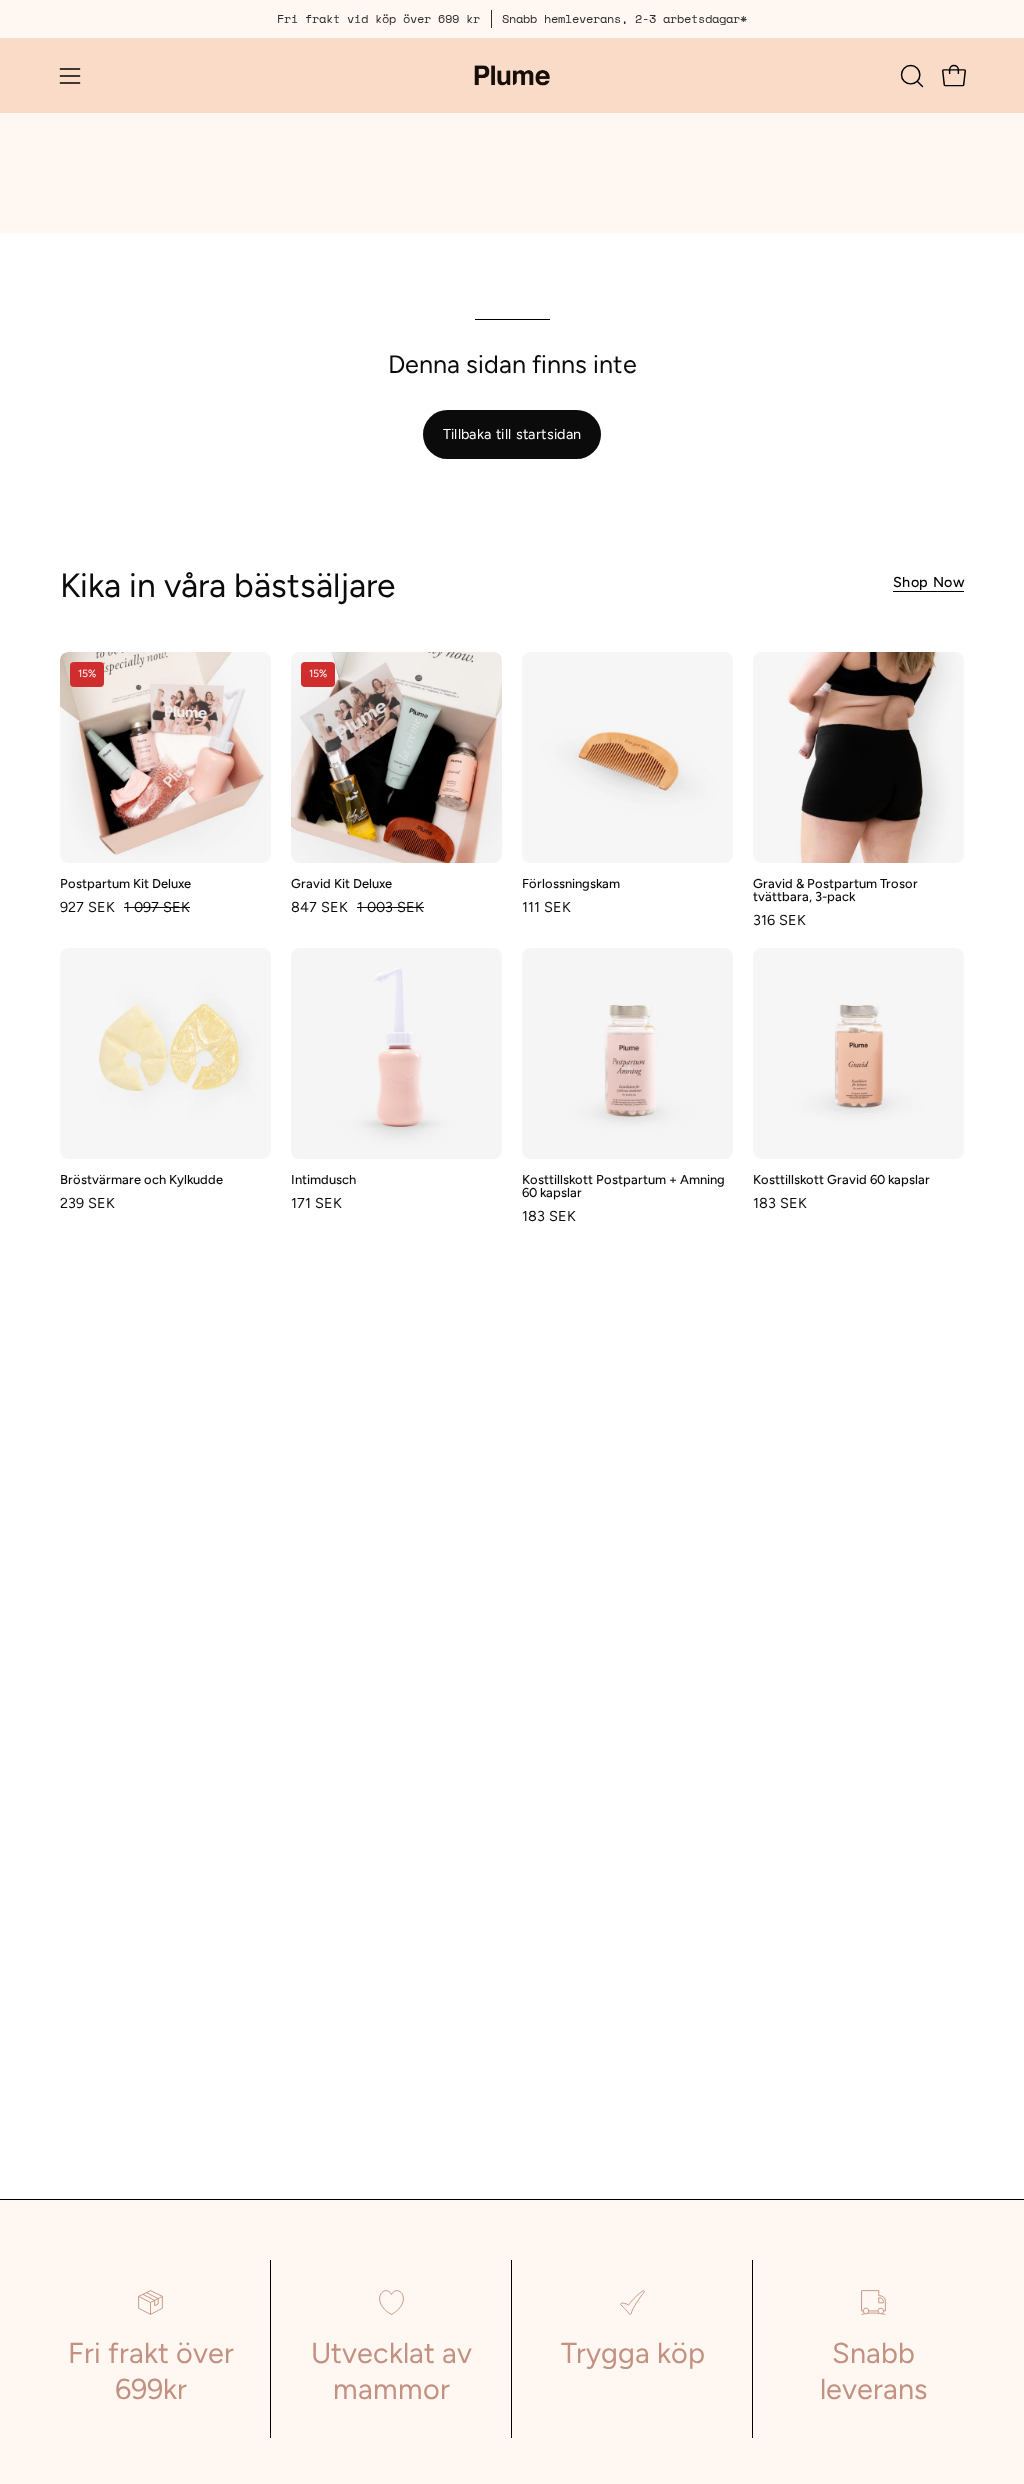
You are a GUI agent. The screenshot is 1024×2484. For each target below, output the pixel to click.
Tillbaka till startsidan (512, 434)
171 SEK (316, 1203)
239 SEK (87, 1203)
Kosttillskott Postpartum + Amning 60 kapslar (623, 1187)
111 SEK (546, 907)
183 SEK (549, 1216)
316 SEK (779, 920)
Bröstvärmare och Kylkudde (141, 1180)
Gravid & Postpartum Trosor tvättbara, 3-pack (835, 891)
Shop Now (928, 582)
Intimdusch (323, 1180)
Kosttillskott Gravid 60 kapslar (841, 1180)
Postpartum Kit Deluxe (125, 884)
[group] (512, 19)
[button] (910, 76)
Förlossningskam (571, 884)
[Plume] (512, 75)
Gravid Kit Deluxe (341, 884)
